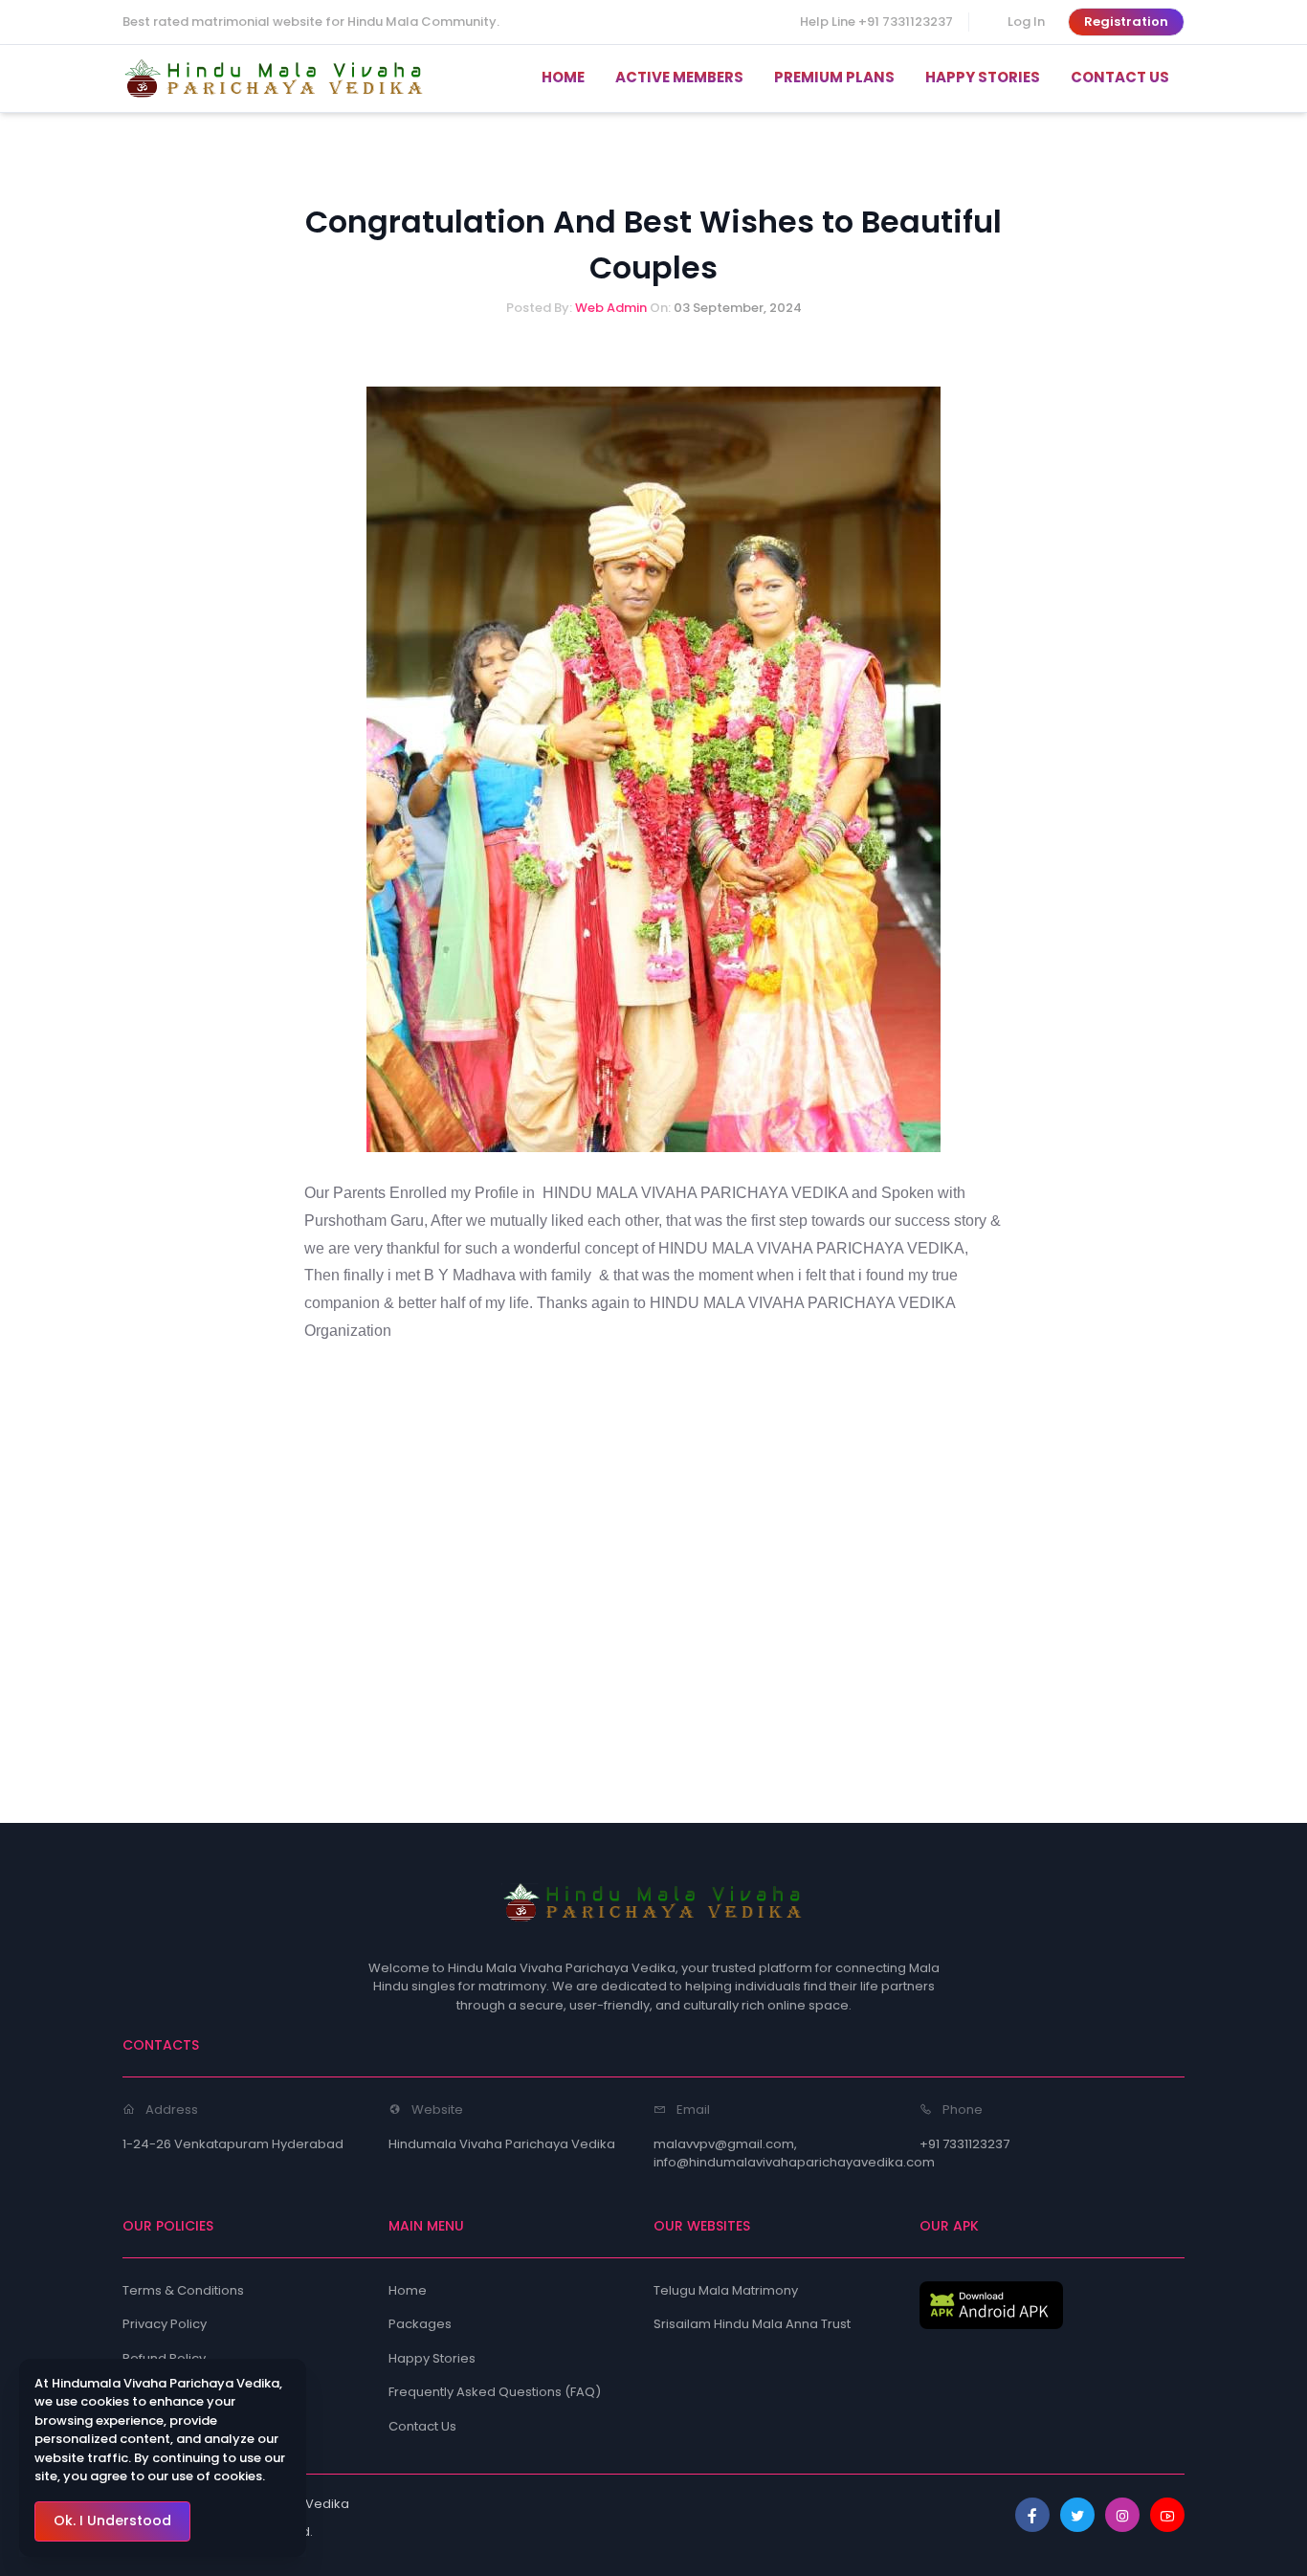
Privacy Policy (165, 2324)
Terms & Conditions (183, 2290)
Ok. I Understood (112, 2520)
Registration (1126, 22)
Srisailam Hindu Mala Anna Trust (752, 2324)
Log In (1026, 22)
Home (408, 2290)
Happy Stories (432, 2358)
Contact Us (422, 2426)
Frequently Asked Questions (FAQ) (495, 2392)
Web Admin (612, 308)
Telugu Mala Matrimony (726, 2290)
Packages (420, 2324)
